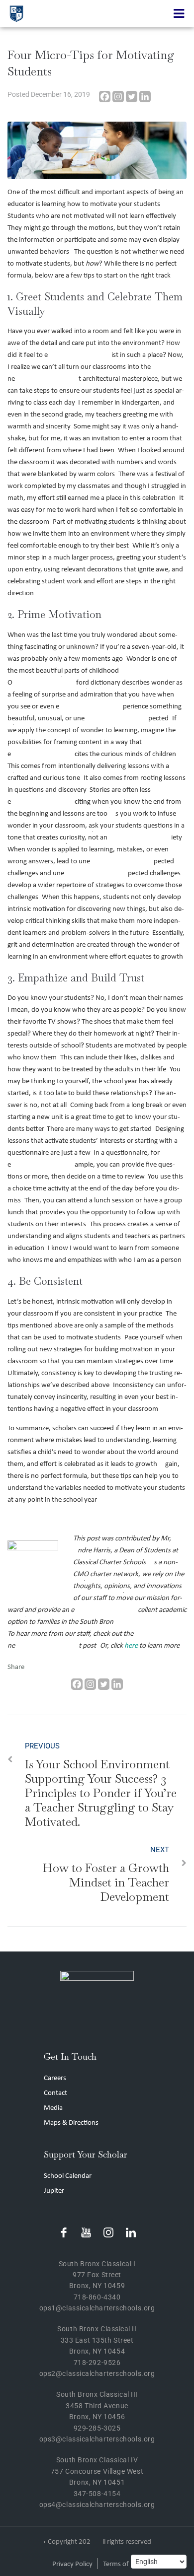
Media (53, 2108)
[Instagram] (118, 97)
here (131, 1646)
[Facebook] (105, 97)
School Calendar (68, 2176)
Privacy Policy (72, 2564)
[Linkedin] (145, 97)
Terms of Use (122, 2564)
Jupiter (54, 2191)
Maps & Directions (71, 2123)
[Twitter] (132, 97)
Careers (55, 2078)
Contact (55, 2093)
